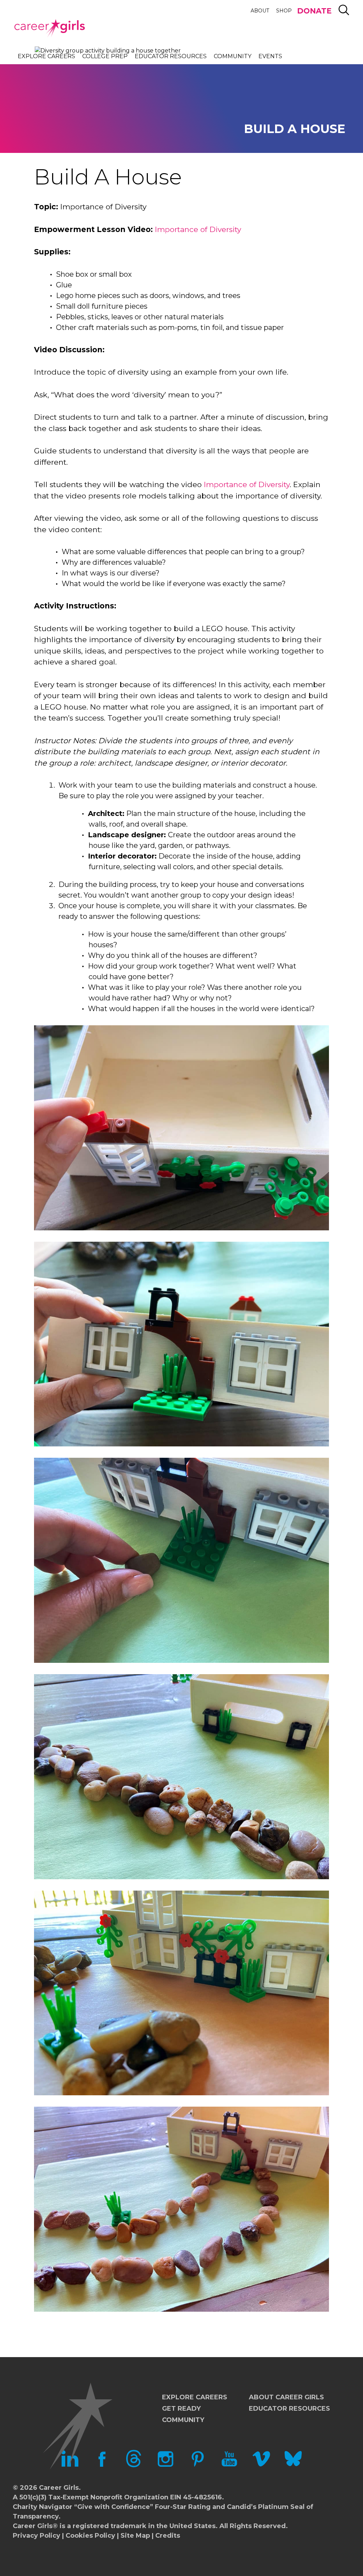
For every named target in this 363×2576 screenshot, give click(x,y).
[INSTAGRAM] (166, 2465)
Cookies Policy (90, 2536)
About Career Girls (286, 2397)
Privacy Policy (37, 2536)
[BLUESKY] (293, 2465)
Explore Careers (46, 56)
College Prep (105, 56)
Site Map (135, 2536)
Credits (168, 2536)
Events (270, 56)
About (260, 11)
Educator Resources (171, 56)
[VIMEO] (261, 2465)
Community (233, 56)
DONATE (314, 11)
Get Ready (181, 2409)
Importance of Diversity (198, 229)
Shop (284, 11)
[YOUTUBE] (229, 2465)
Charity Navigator (43, 2507)
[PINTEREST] (197, 2465)
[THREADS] (134, 2465)
